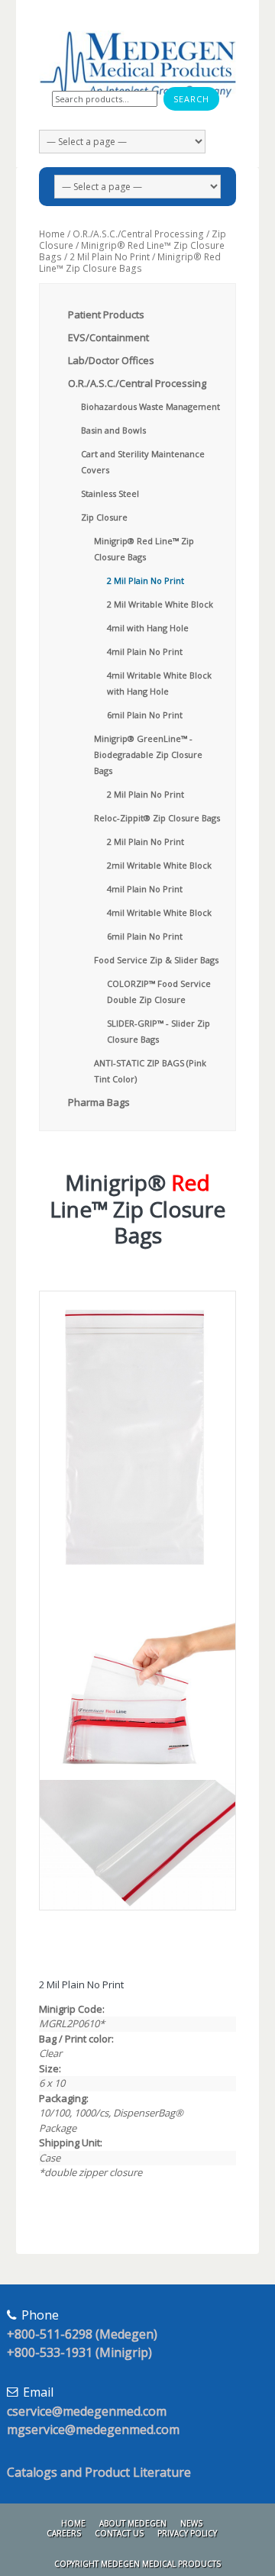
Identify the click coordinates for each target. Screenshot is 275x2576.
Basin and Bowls (113, 430)
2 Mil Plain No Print (110, 257)
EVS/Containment (108, 337)
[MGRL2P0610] (137, 1438)
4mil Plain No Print (145, 651)
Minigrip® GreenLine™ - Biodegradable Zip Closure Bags (148, 754)
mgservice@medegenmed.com (93, 2429)
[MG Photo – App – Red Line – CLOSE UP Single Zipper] (137, 1845)
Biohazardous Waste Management (150, 406)
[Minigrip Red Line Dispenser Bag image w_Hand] (137, 1682)
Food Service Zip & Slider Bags (156, 960)
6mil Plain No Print (145, 715)
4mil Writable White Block (159, 912)
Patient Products (106, 314)
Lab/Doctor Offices (111, 360)
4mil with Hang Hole (148, 628)
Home (52, 234)
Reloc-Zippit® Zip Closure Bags (157, 818)
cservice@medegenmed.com (87, 2411)
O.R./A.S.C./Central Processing (138, 234)
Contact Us (119, 2533)
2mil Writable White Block (159, 865)
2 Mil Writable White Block (160, 604)
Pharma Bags (99, 1102)
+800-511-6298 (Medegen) (82, 2334)
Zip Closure (104, 517)
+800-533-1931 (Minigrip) (79, 2352)
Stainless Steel (110, 493)
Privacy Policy (187, 2533)
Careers (64, 2533)
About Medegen (133, 2523)
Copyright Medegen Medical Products (137, 2564)
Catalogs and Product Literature (99, 2472)
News (191, 2523)
